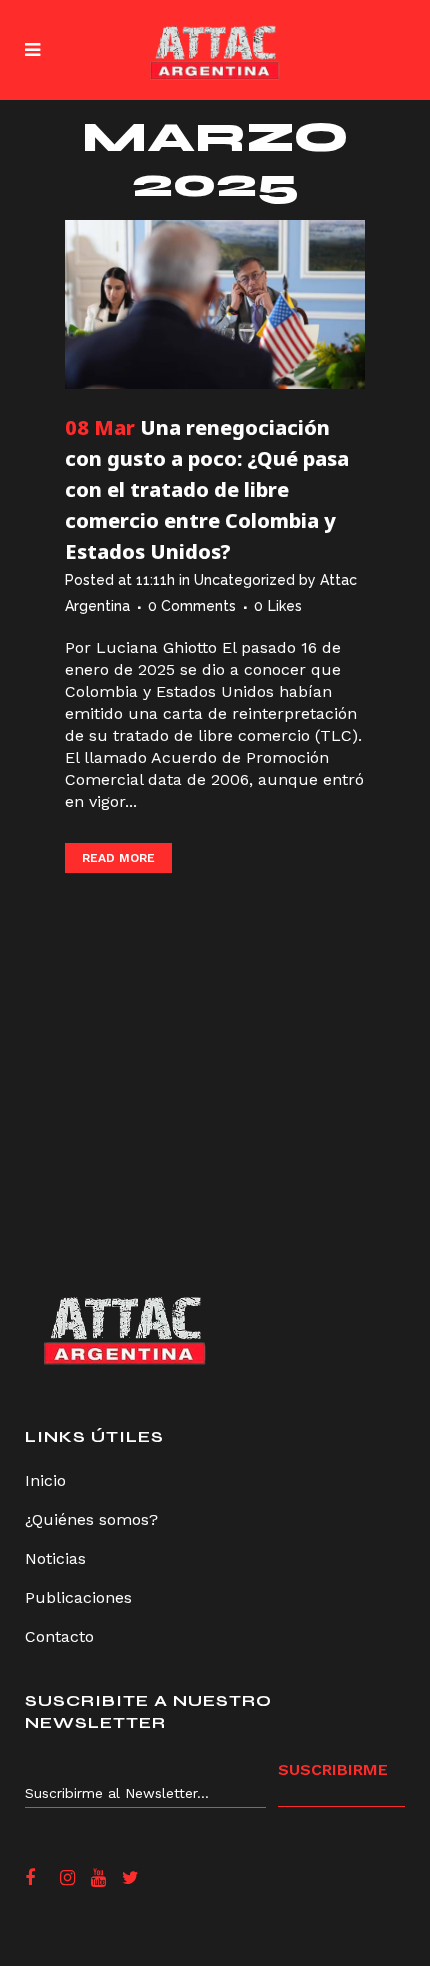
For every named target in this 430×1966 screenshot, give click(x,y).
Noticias (55, 1558)
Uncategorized (244, 580)
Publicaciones (78, 1597)
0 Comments (192, 606)
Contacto (59, 1636)
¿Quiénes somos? (91, 1519)
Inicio (45, 1480)
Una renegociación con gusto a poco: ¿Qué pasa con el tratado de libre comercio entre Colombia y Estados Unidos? (207, 489)
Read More (118, 858)
